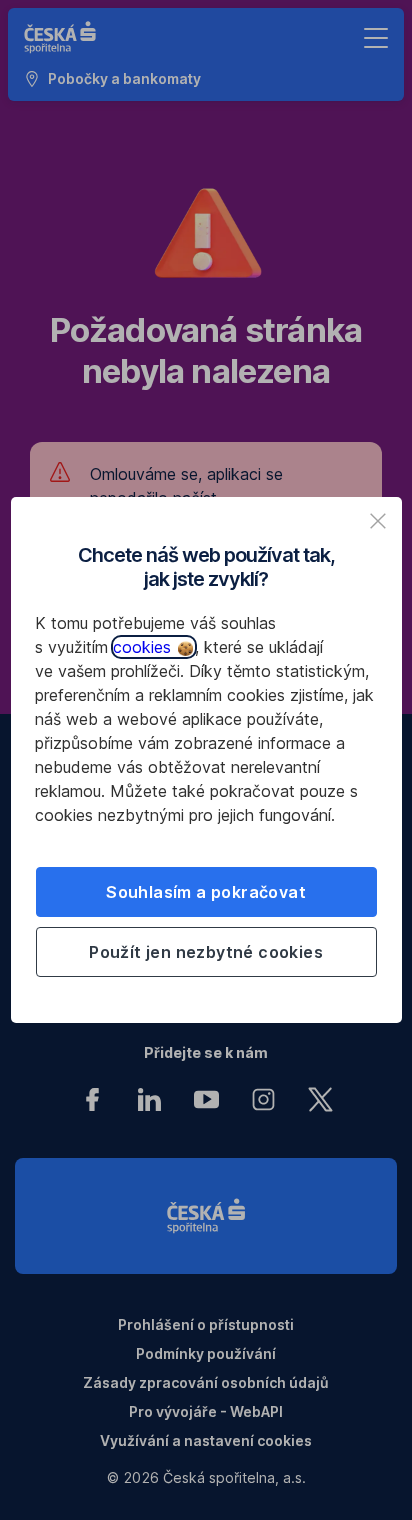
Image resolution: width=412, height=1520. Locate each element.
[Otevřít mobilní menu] (376, 38)
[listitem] (378, 521)
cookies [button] (144, 647)
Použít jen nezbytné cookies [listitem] (206, 952)
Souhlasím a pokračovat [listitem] (206, 892)
